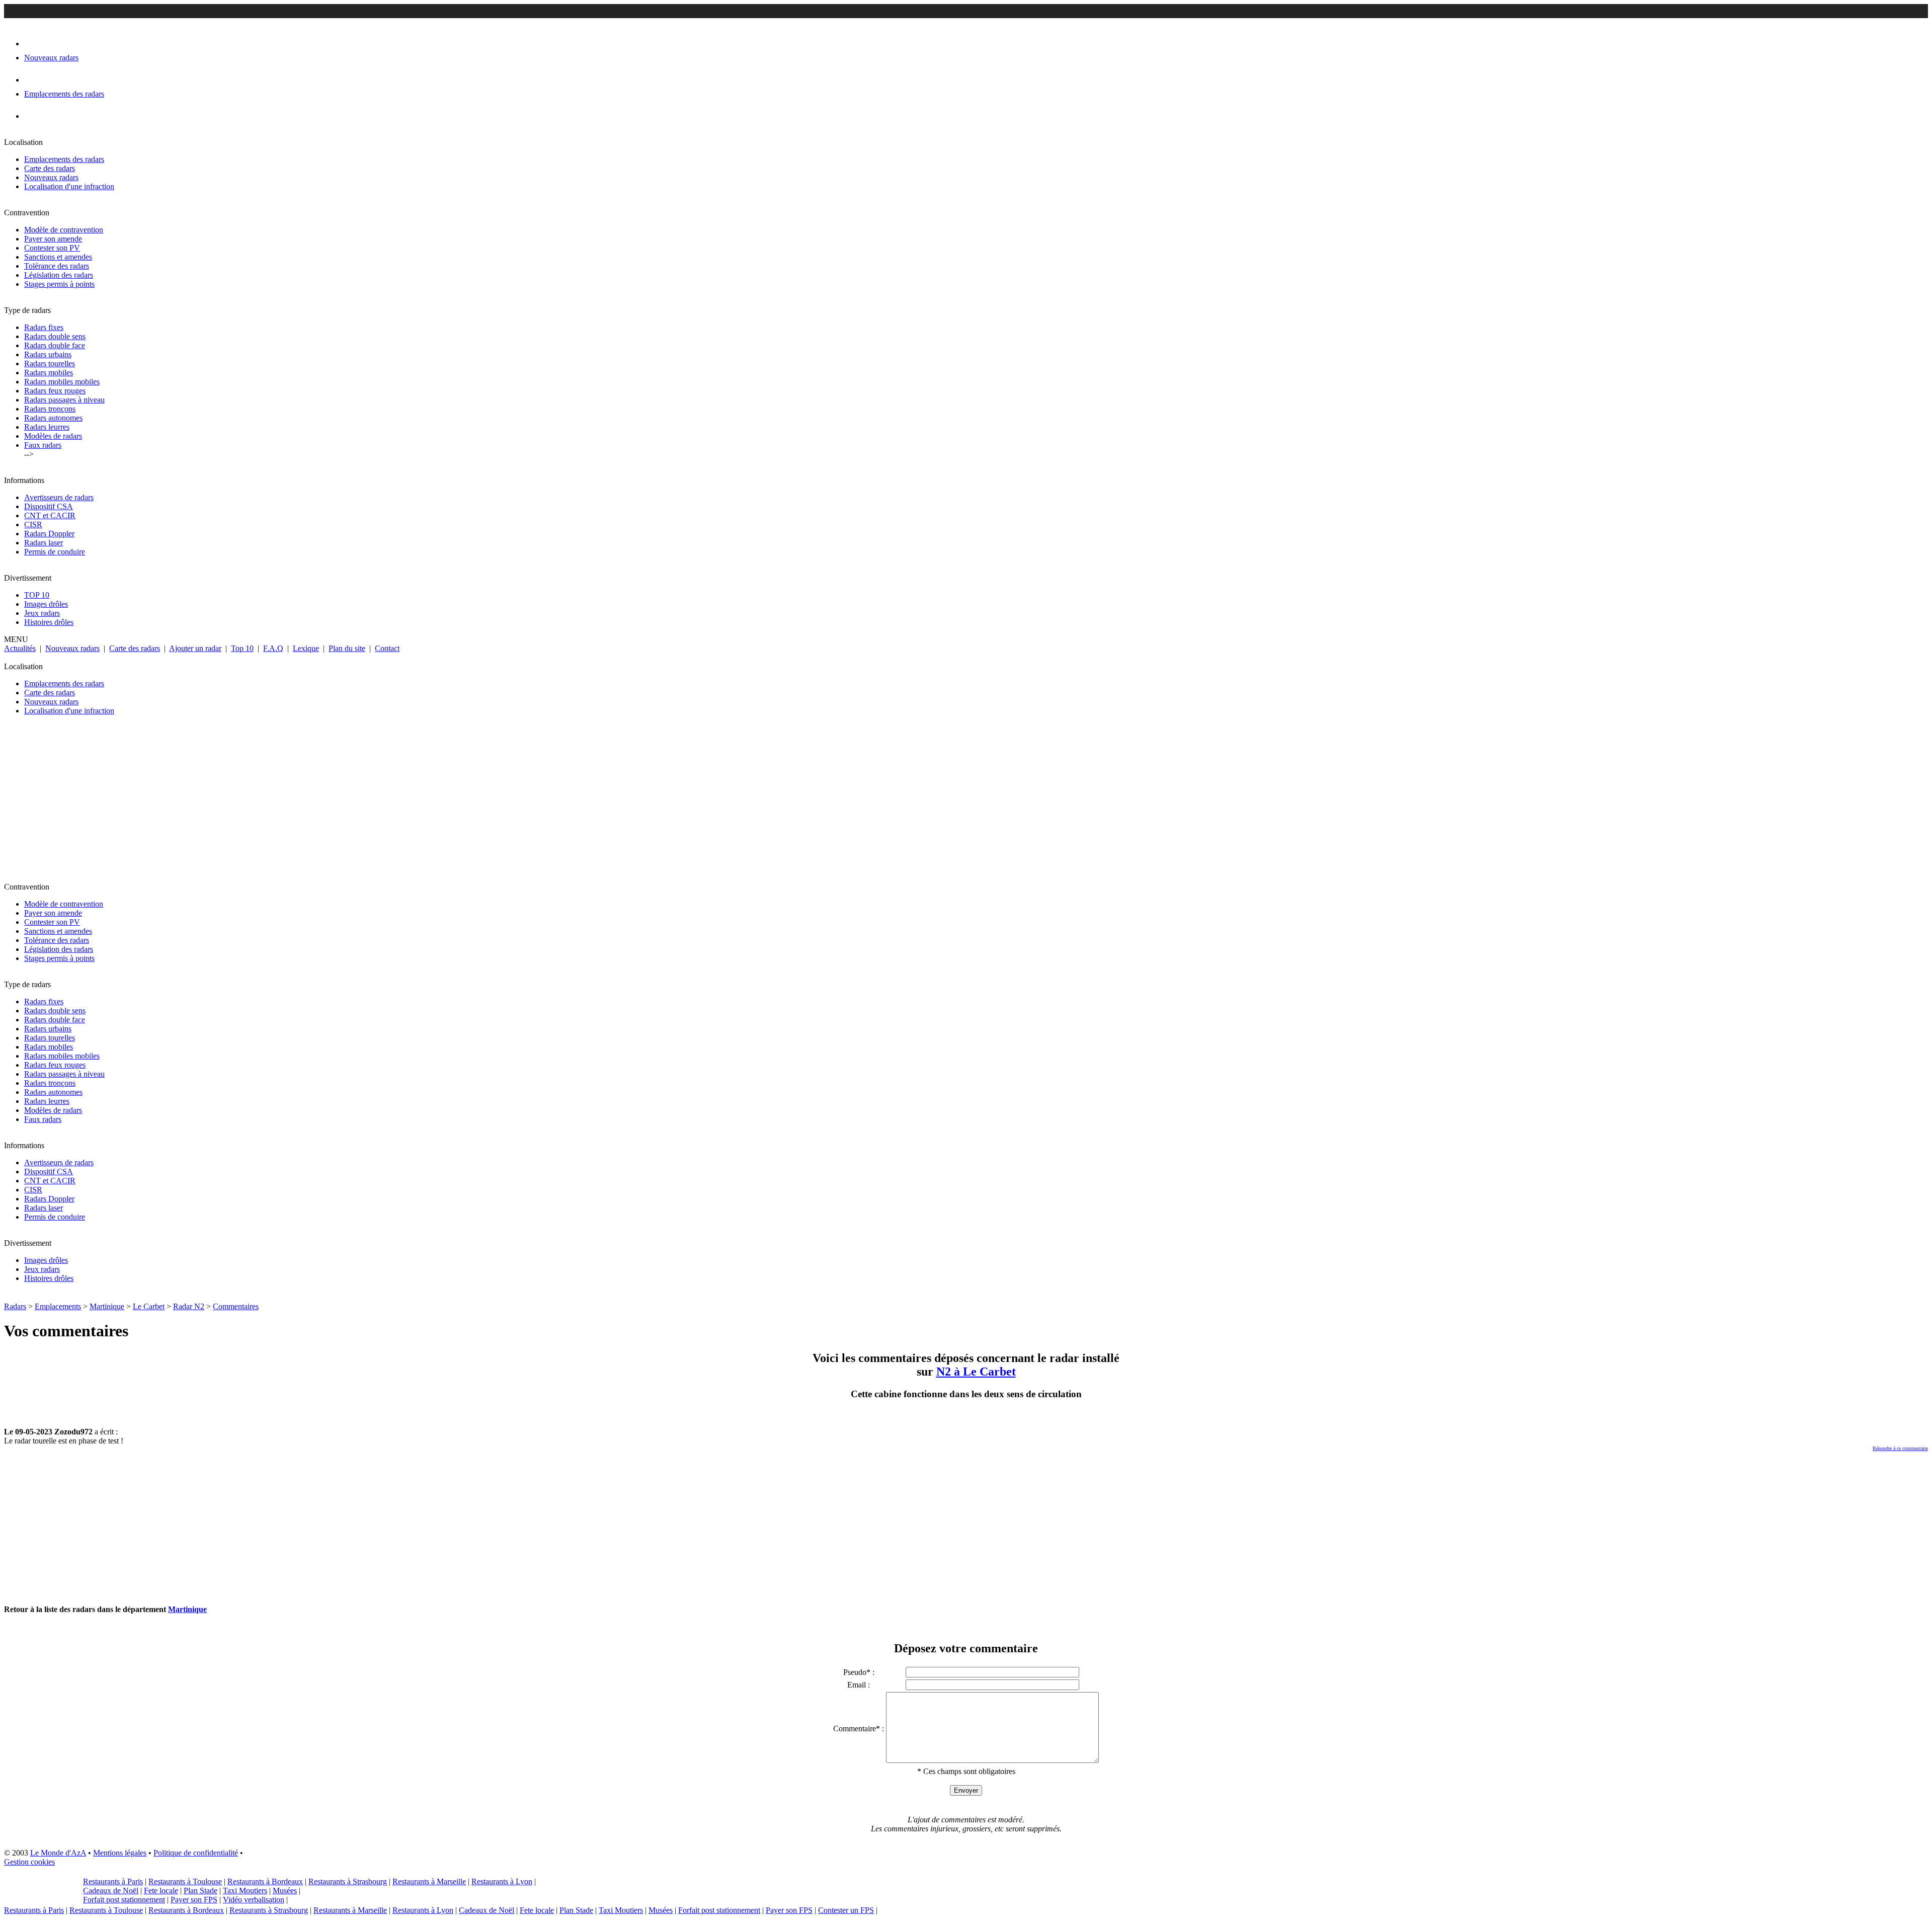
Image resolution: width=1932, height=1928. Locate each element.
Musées (285, 1891)
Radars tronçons (50, 409)
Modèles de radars (53, 436)
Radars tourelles (50, 364)
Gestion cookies (29, 1862)
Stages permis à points (59, 284)
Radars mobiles (49, 373)
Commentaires (236, 1306)
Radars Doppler (49, 534)
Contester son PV (52, 248)
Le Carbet (149, 1306)
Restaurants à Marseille (429, 1881)
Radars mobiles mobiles (62, 382)
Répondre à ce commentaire (1900, 1448)
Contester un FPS (846, 1910)
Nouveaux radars (51, 177)
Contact (387, 648)
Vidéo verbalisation (254, 1900)
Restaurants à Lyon (502, 1881)
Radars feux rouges (55, 391)
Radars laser (44, 543)
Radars (15, 1306)
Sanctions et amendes (58, 257)
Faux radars (43, 445)
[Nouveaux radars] (33, 44)
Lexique (306, 648)
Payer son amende (53, 239)
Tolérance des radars (57, 266)
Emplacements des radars (64, 159)
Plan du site (347, 648)
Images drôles (46, 604)
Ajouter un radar (195, 648)
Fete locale (161, 1891)
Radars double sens (55, 336)
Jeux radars (42, 613)
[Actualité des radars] (49, 116)
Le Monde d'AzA (58, 1853)
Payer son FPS (194, 1900)
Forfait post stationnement (124, 1900)
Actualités (20, 648)
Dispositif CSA (49, 506)
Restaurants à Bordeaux (265, 1881)
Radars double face (55, 345)
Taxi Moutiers (245, 1891)
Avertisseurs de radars (59, 497)
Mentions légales (120, 1853)
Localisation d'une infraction (69, 186)
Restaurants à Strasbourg (348, 1881)
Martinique (107, 1306)
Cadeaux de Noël (111, 1891)
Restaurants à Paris (113, 1881)
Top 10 (242, 648)
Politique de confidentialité (196, 1853)
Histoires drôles (49, 622)
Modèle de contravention (64, 230)
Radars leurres (47, 427)
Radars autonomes (53, 418)
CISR (33, 525)
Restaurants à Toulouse (185, 1881)
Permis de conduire (55, 552)
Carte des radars (50, 168)
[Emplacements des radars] (32, 80)
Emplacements (58, 1306)
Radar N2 (189, 1306)
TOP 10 (37, 595)
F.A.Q (273, 648)
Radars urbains (48, 354)
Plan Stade (200, 1891)
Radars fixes (44, 327)
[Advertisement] (306, 803)
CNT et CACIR (50, 515)
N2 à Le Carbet (976, 1372)
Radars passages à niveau (64, 400)
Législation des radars (59, 275)
